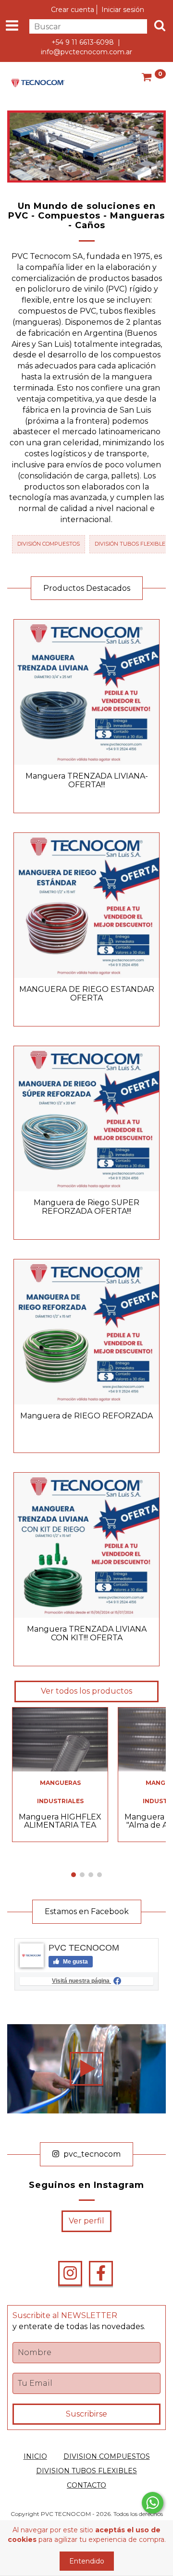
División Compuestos (49, 544)
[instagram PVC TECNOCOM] (70, 2273)
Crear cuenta (73, 10)
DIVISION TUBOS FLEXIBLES (86, 2471)
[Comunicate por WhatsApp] (153, 2503)
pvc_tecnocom (91, 2154)
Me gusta (75, 1962)
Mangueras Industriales (60, 1792)
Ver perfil (86, 2221)
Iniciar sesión (123, 10)
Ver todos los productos (86, 1691)
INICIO (35, 2456)
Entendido (87, 2561)
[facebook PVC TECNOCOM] (101, 2273)
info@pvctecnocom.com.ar (86, 52)
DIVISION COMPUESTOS (107, 2456)
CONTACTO (86, 2485)
